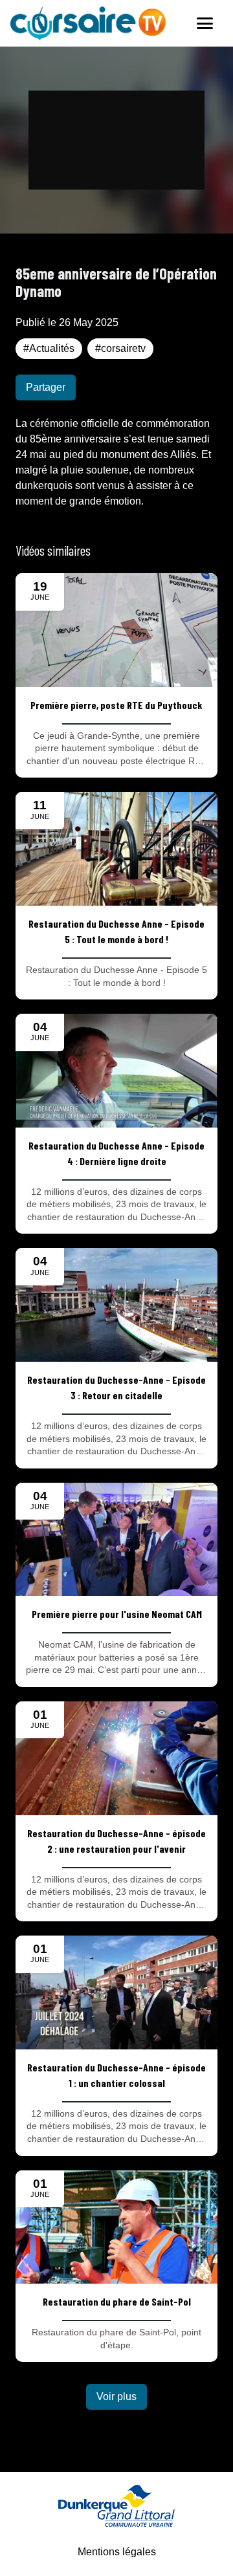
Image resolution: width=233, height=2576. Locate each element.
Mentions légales (117, 2552)
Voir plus (116, 2396)
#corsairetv (120, 348)
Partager (46, 387)
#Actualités (49, 348)
